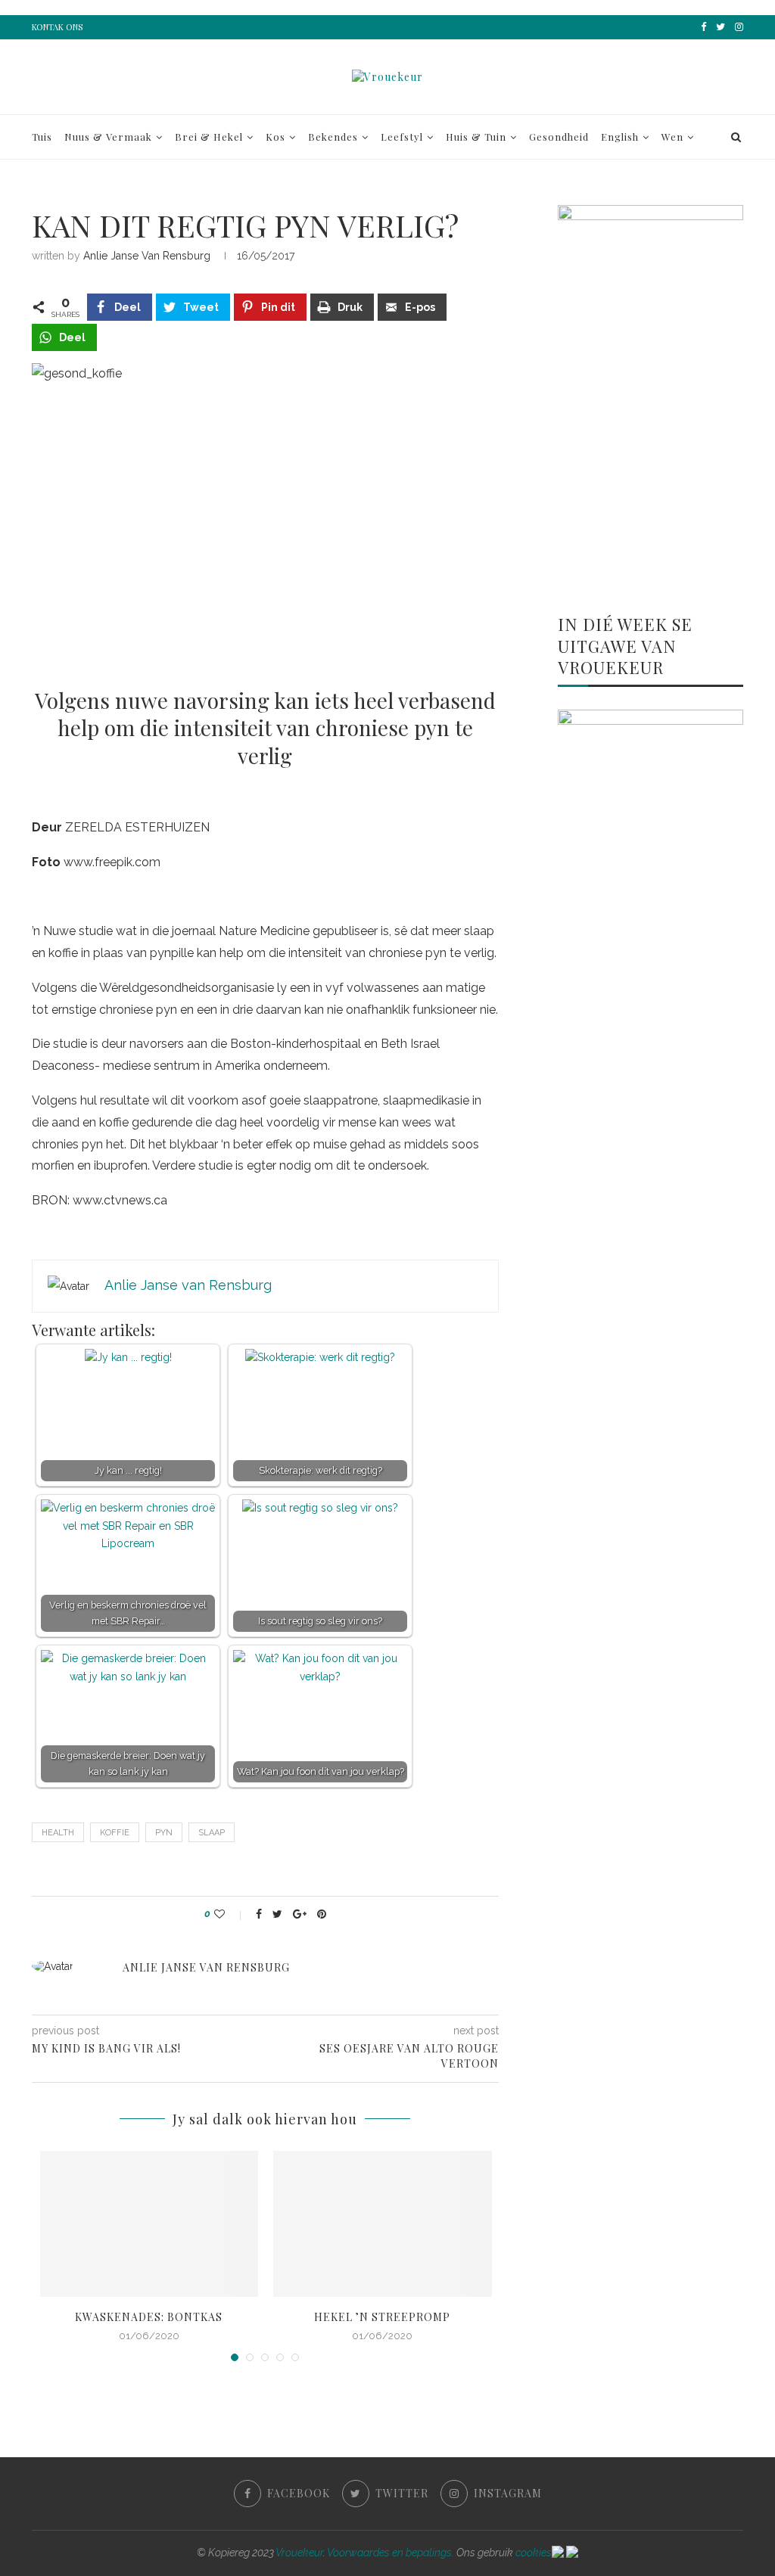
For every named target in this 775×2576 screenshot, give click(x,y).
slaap (212, 1833)
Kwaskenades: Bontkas (149, 2317)
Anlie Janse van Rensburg (147, 256)
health (58, 1833)
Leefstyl (402, 137)
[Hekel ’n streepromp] (383, 2223)
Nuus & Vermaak (108, 137)
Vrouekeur (299, 2553)
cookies (534, 2553)
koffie (115, 1833)
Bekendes (333, 137)
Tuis (42, 137)
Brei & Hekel (209, 137)
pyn (164, 1833)
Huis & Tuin (476, 137)
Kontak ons (57, 27)
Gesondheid (559, 137)
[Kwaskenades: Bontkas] (149, 2223)
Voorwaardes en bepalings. (391, 2553)
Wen (672, 137)
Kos (275, 137)
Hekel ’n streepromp (382, 2317)
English (620, 137)
